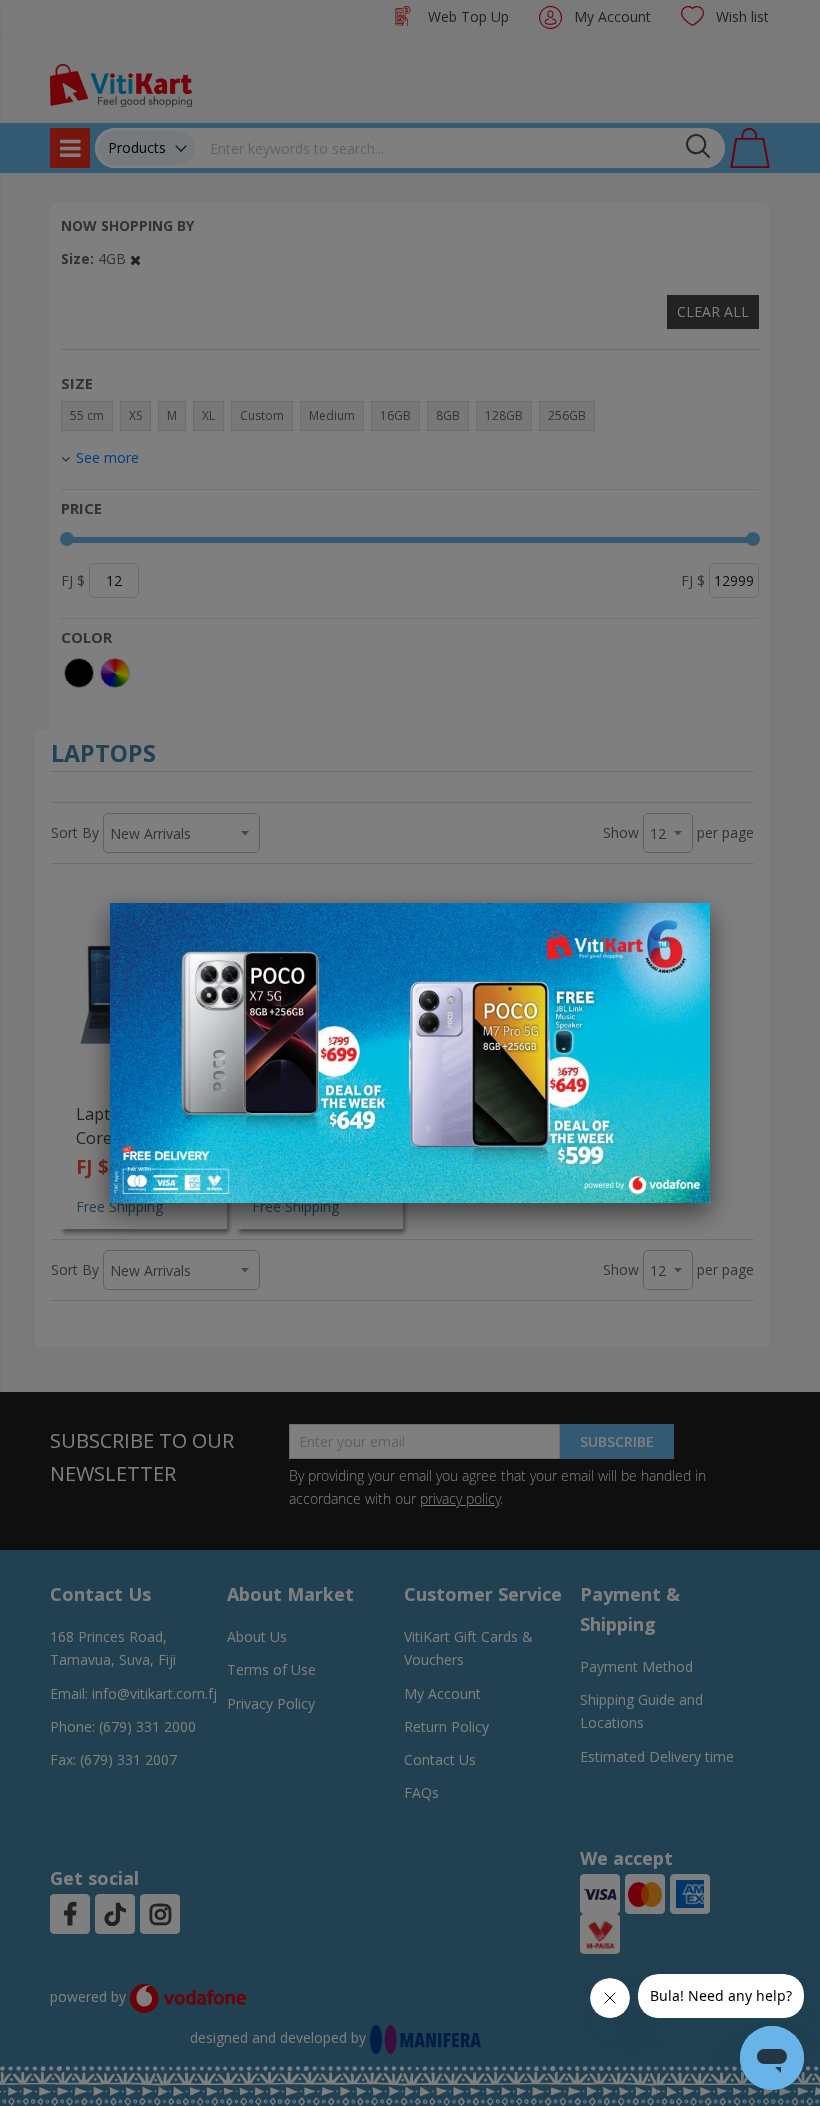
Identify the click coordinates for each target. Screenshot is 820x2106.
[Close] (682, 929)
